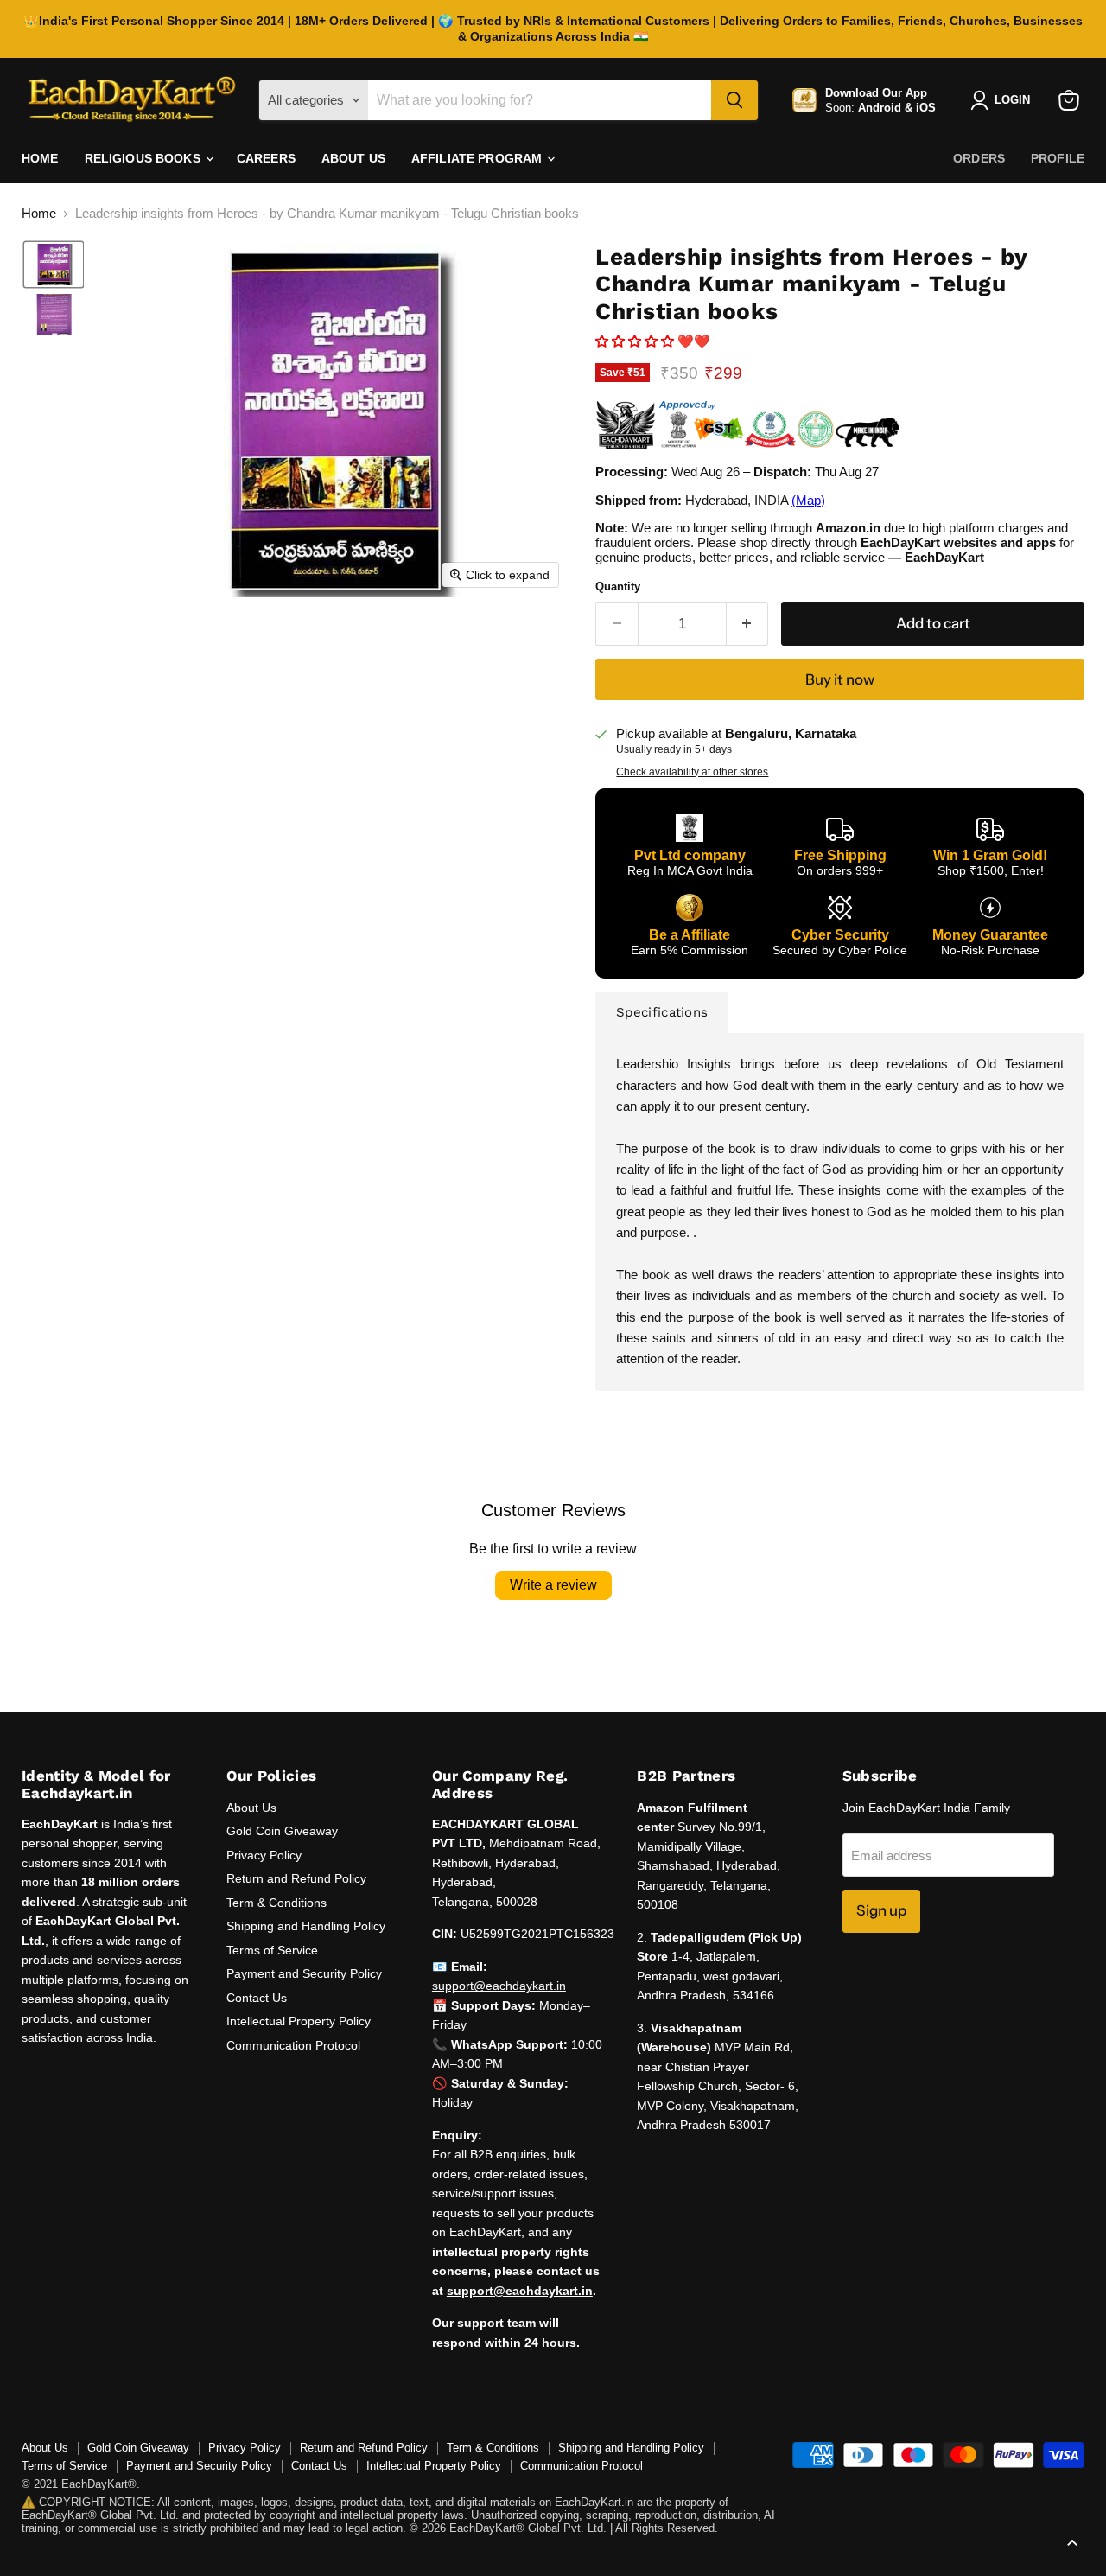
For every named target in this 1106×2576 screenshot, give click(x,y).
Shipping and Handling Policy (306, 1926)
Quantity (618, 587)
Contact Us (257, 1998)
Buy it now (840, 679)
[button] (54, 265)
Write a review (553, 1585)
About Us (353, 158)
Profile (1058, 158)
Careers (266, 158)
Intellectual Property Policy (299, 2021)
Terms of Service (272, 1950)
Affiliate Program (479, 158)
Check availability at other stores (692, 772)
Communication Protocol (293, 2045)
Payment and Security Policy (304, 1973)
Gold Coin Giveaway (282, 1831)
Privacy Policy (264, 1855)
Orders (979, 158)
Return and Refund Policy (296, 1878)
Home (40, 158)
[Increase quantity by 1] (748, 624)
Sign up (881, 1910)
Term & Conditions (276, 1903)
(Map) (808, 500)
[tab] (662, 1012)
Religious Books (144, 158)
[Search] (734, 100)
